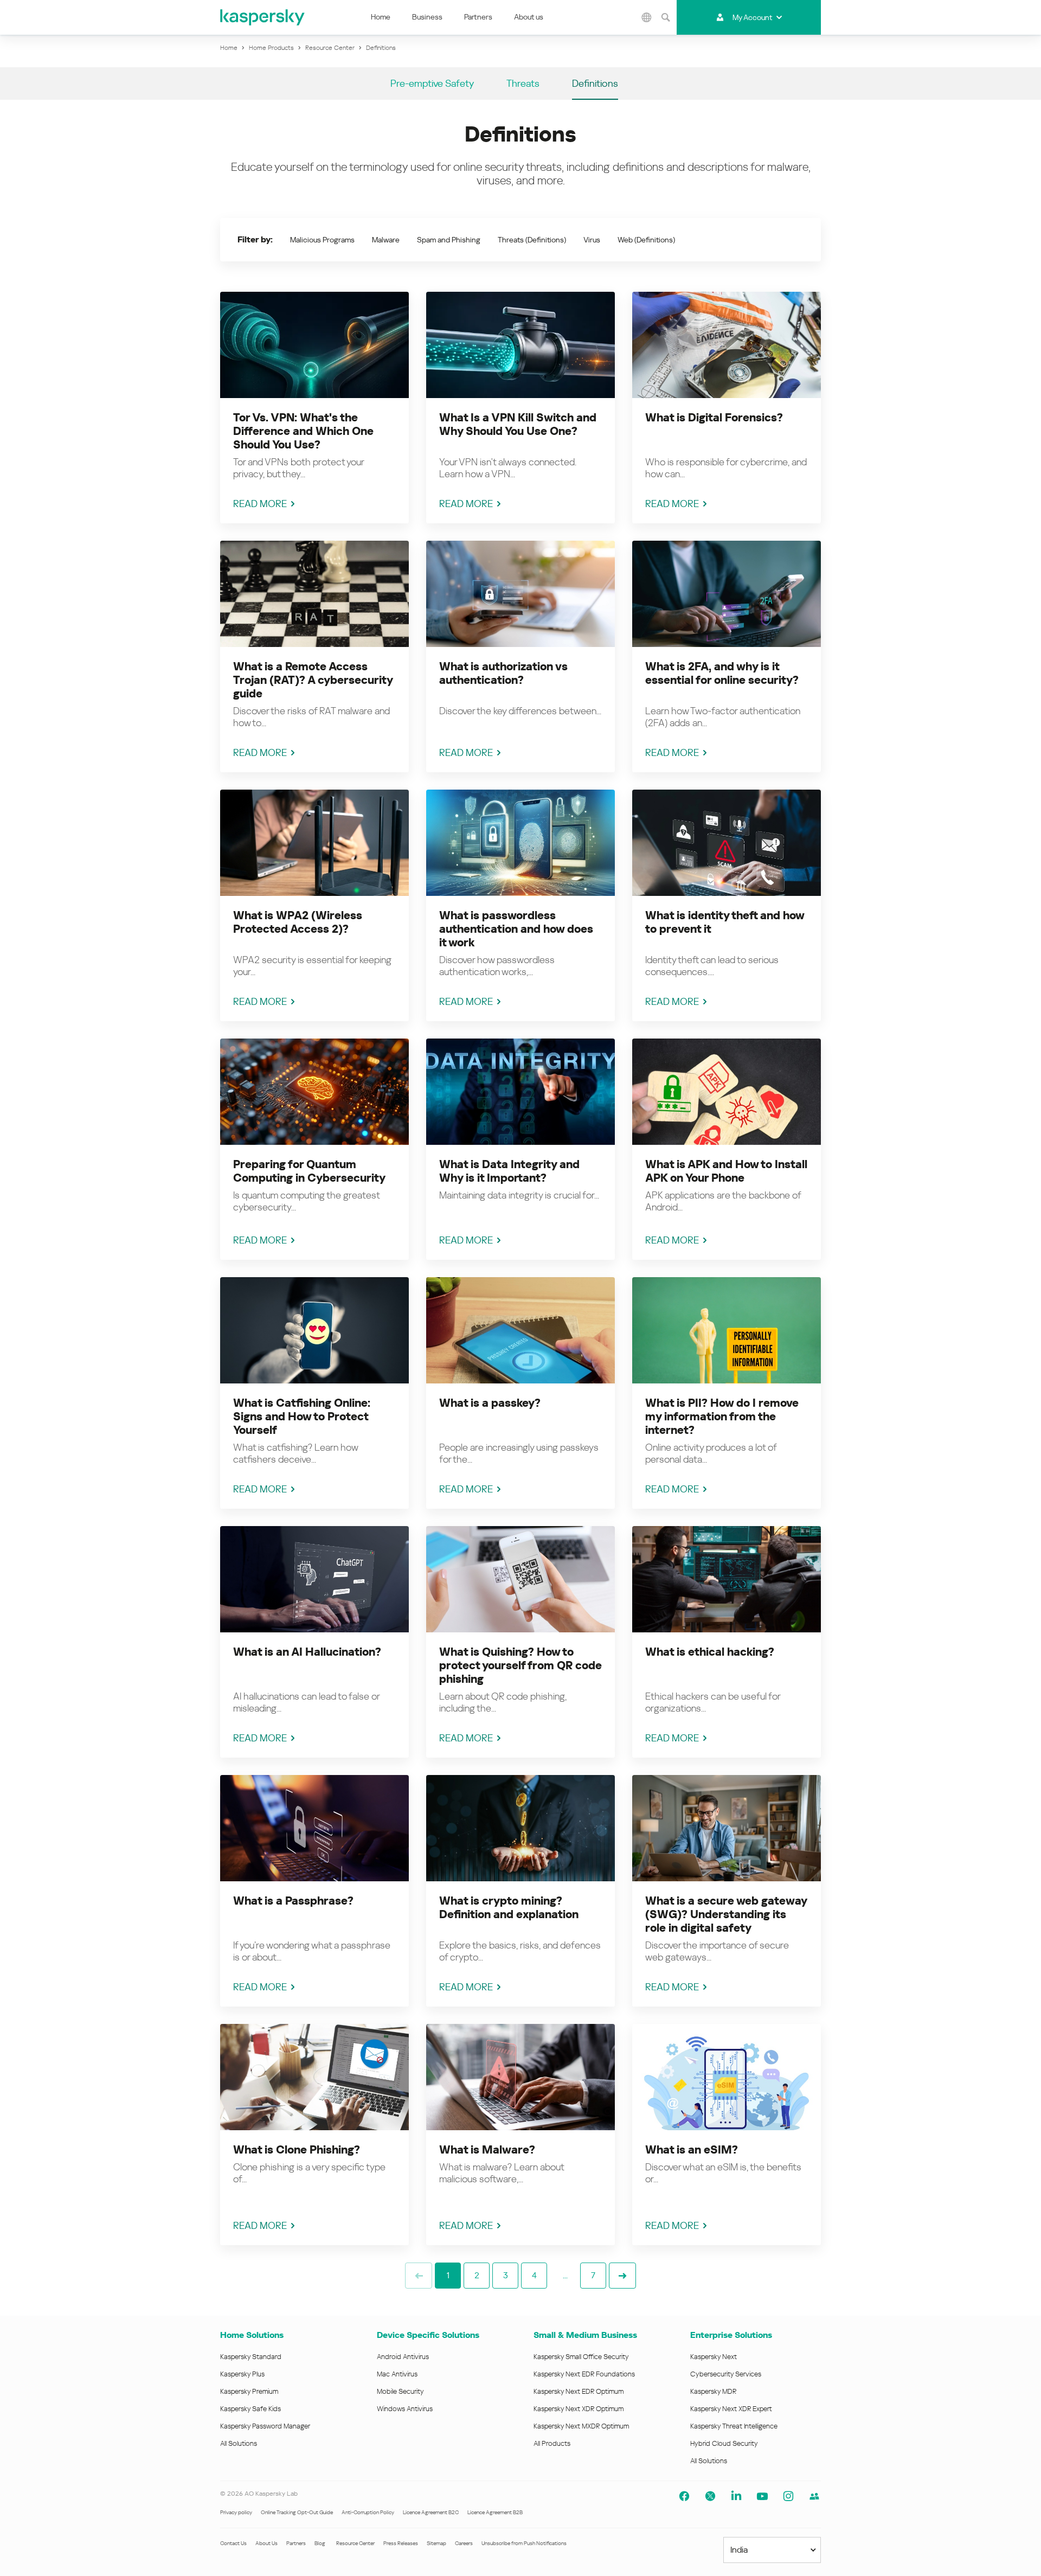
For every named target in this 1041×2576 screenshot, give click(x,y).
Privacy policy (236, 2512)
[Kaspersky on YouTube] (762, 2496)
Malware (386, 240)
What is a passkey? (490, 1403)
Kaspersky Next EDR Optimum (579, 2391)
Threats (523, 83)
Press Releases (401, 2543)
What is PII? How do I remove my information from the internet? (722, 1417)
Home (381, 17)
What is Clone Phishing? (297, 2150)
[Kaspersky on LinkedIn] (736, 2496)
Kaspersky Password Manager (265, 2426)
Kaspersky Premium (249, 2391)
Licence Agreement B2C (431, 2512)
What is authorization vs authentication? (503, 673)
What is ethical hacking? (710, 1652)
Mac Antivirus (397, 2374)
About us (529, 17)
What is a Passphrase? (293, 1901)
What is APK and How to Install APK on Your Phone (726, 1171)
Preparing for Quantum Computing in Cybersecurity (309, 1171)
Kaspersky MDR (713, 2391)
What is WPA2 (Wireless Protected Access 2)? (298, 922)
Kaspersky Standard (251, 2357)
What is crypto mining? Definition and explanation (509, 1908)
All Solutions (239, 2443)
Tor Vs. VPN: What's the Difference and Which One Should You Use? (303, 431)
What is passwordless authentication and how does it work (516, 929)
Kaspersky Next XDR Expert (731, 2409)
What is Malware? (487, 2150)
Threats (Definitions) (532, 240)
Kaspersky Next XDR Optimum (579, 2409)
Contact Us (233, 2543)
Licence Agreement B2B (495, 2512)
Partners (478, 17)
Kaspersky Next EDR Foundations (584, 2374)
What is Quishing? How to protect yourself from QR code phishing (520, 1665)
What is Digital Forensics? (714, 418)
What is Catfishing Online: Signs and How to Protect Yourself (302, 1417)
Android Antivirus (403, 2357)
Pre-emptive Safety (432, 83)
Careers (464, 2543)
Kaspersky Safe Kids (250, 2409)
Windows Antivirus (405, 2409)
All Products (552, 2443)
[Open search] (666, 17)
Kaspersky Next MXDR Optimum (581, 2426)
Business (427, 17)
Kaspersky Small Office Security (581, 2357)
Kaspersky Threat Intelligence (734, 2426)
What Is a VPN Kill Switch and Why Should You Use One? (518, 424)
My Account (752, 17)
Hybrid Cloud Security (724, 2443)
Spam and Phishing (449, 240)
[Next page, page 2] (622, 2276)
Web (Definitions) (646, 240)
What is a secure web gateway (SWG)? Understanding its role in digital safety (726, 1914)
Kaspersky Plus (242, 2374)
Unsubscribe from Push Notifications (524, 2543)
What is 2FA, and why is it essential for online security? (722, 673)
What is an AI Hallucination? (307, 1652)
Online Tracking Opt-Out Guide (297, 2512)
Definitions (595, 83)
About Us (266, 2543)
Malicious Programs (322, 240)
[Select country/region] (647, 17)
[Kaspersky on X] (710, 2496)
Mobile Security (400, 2391)
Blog (320, 2543)
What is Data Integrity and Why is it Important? (509, 1171)
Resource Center (355, 2543)
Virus (592, 240)
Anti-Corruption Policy (368, 2512)
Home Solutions (252, 2335)
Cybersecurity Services (726, 2374)
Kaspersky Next (714, 2357)
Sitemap (436, 2543)
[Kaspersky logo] (263, 17)
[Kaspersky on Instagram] (788, 2496)
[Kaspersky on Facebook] (684, 2496)
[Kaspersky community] (814, 2496)
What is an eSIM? (692, 2150)
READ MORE (260, 504)
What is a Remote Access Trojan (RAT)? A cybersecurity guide (313, 680)
